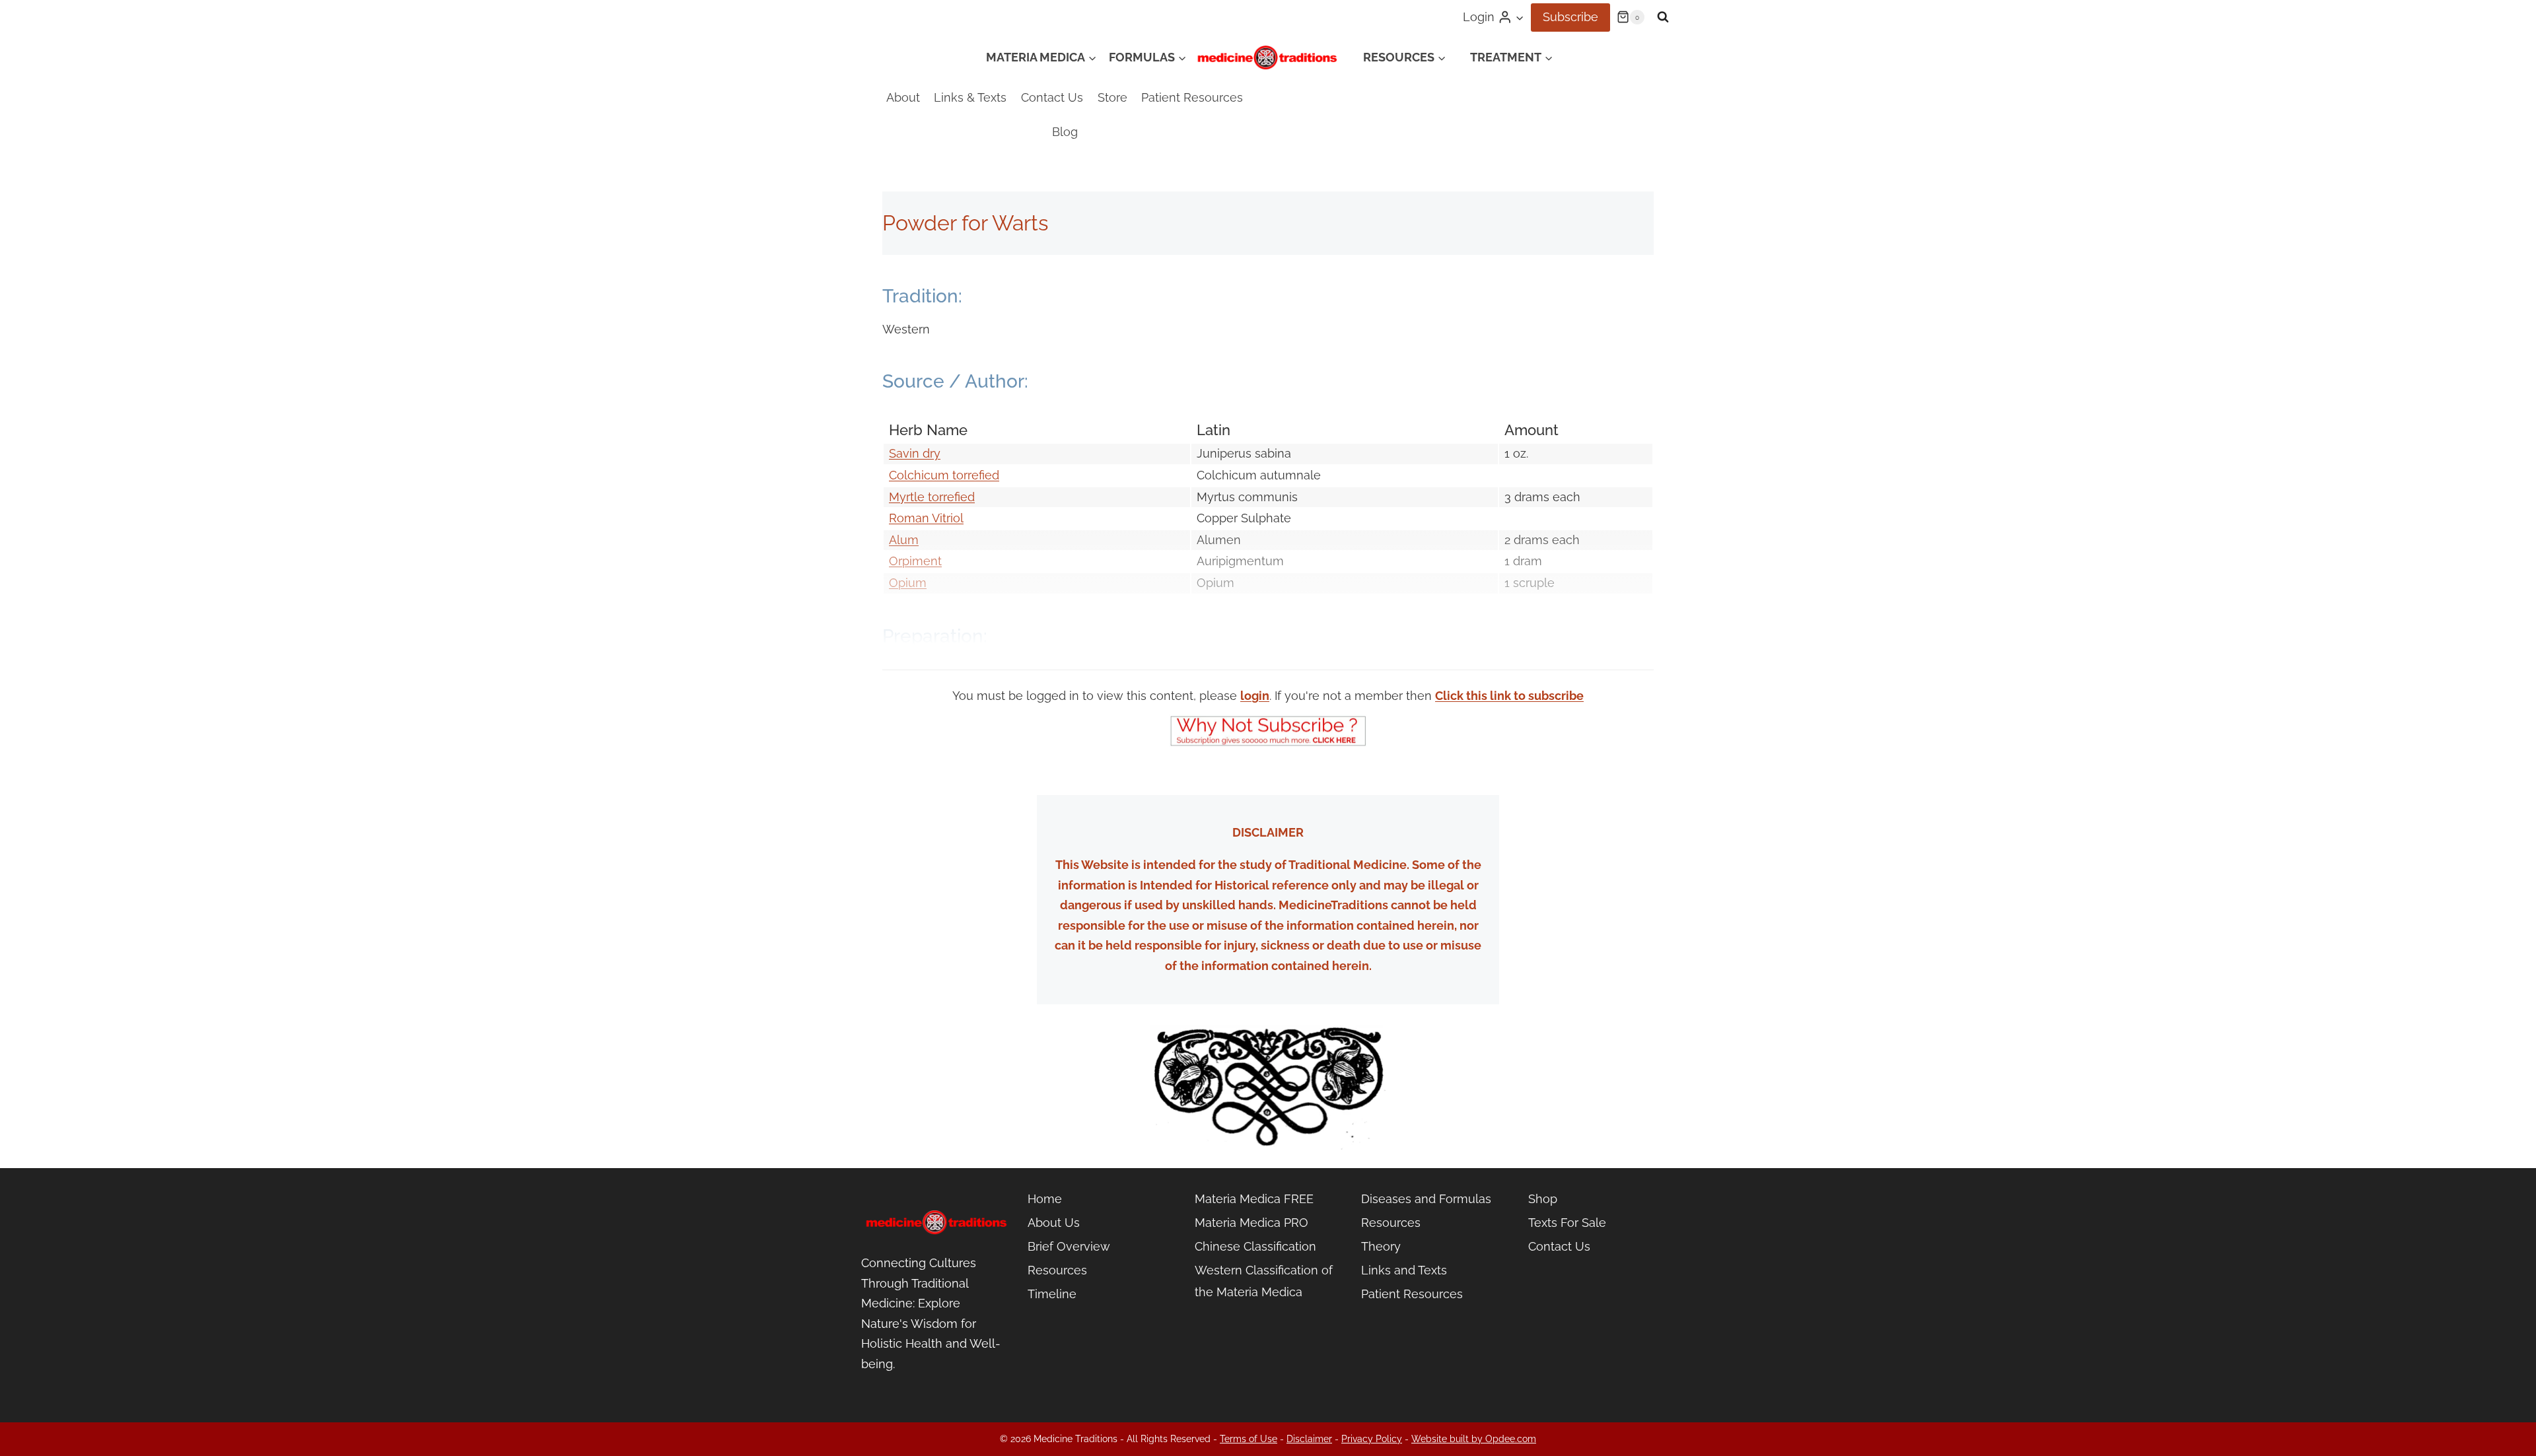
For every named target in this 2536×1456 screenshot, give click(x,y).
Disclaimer (1309, 1439)
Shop (1543, 1199)
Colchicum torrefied (944, 475)
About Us (1054, 1223)
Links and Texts (1404, 1270)
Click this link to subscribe (1509, 696)
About (903, 97)
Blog (1065, 132)
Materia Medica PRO (1251, 1223)
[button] (1519, 17)
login (1255, 696)
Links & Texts (970, 97)
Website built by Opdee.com (1474, 1439)
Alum (904, 540)
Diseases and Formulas (1426, 1199)
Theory (1381, 1246)
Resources (1057, 1270)
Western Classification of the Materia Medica (1264, 1281)
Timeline (1052, 1294)
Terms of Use (1249, 1439)
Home (1045, 1199)
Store (1112, 97)
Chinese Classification (1255, 1246)
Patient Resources (1192, 97)
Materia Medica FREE (1254, 1199)
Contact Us (1052, 97)
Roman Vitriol (926, 518)
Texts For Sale (1567, 1223)
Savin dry (915, 453)
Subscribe (1570, 17)
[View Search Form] (1663, 17)
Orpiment (915, 561)
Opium (908, 583)
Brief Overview (1069, 1246)
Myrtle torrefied (932, 497)
